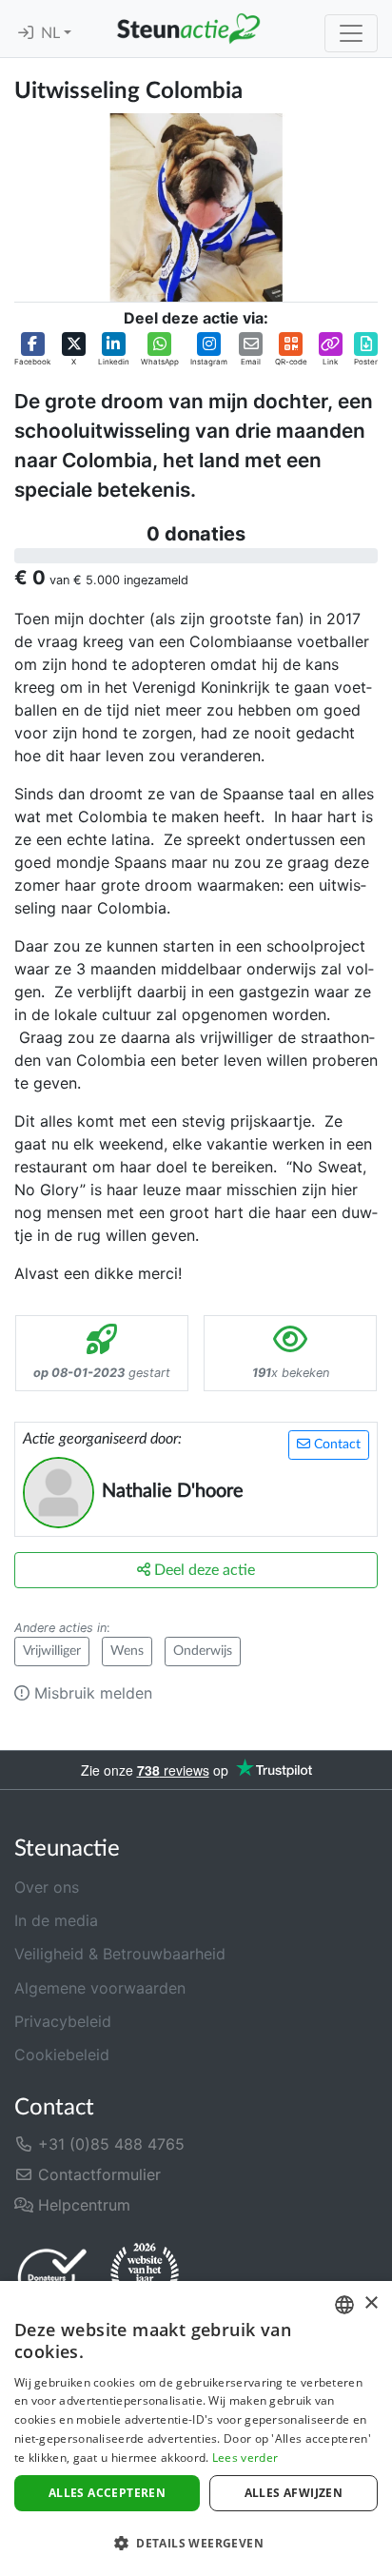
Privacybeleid (63, 2021)
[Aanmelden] (26, 33)
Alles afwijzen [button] (294, 2493)
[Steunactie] (188, 29)
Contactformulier (97, 2174)
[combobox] (344, 2305)
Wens (127, 1651)
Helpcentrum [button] (82, 2205)
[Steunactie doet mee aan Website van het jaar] (145, 2276)
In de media (56, 1920)
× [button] (371, 2303)
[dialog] (196, 2429)
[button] (32, 350)
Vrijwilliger (52, 1651)
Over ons (47, 1887)
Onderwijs (203, 1651)
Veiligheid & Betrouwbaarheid (120, 1954)
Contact (335, 1445)
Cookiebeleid (62, 2055)
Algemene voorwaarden (100, 1988)
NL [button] (52, 33)
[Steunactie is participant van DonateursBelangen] (52, 2277)
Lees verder (245, 2458)
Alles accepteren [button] (107, 2493)
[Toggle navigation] (351, 33)
